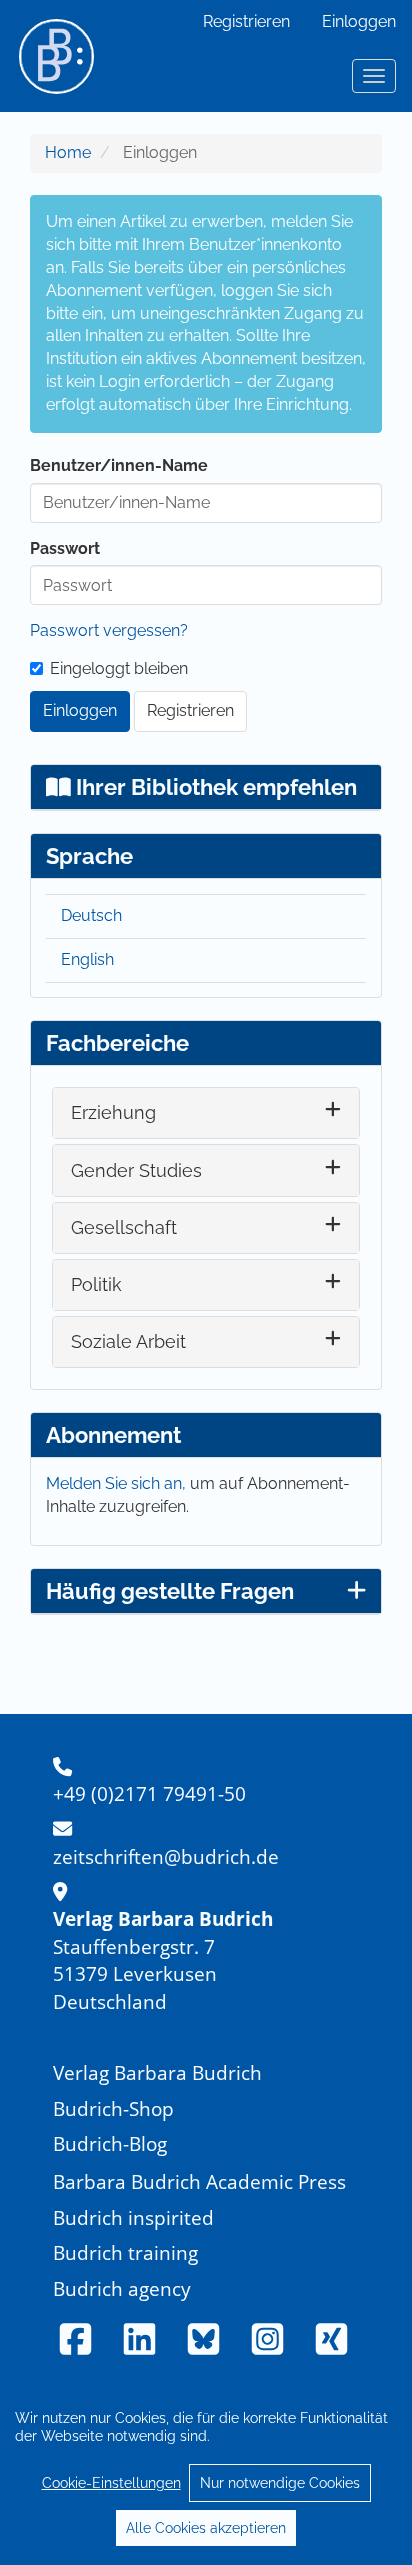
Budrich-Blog (110, 2143)
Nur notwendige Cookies (280, 2483)
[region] (206, 2472)
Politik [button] (96, 1284)
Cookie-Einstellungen (111, 2483)
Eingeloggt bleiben (119, 668)
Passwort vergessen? (109, 630)
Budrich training (125, 2252)
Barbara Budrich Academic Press (199, 2181)
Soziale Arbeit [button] (128, 1341)
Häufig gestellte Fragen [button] (170, 1591)
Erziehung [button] (113, 1112)
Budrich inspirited (133, 2217)
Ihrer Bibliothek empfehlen (214, 787)
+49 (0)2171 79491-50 (149, 1793)
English (87, 959)
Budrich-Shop (113, 2108)
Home (68, 152)
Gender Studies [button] (136, 1170)
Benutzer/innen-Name (119, 465)
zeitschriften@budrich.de (166, 1856)
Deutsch (91, 915)
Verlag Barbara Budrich (157, 2072)
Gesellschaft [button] (124, 1227)
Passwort (65, 548)
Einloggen (359, 21)
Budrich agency (122, 2288)
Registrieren (246, 21)
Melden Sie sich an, (118, 1483)
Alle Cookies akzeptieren (206, 2528)
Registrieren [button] (190, 710)
